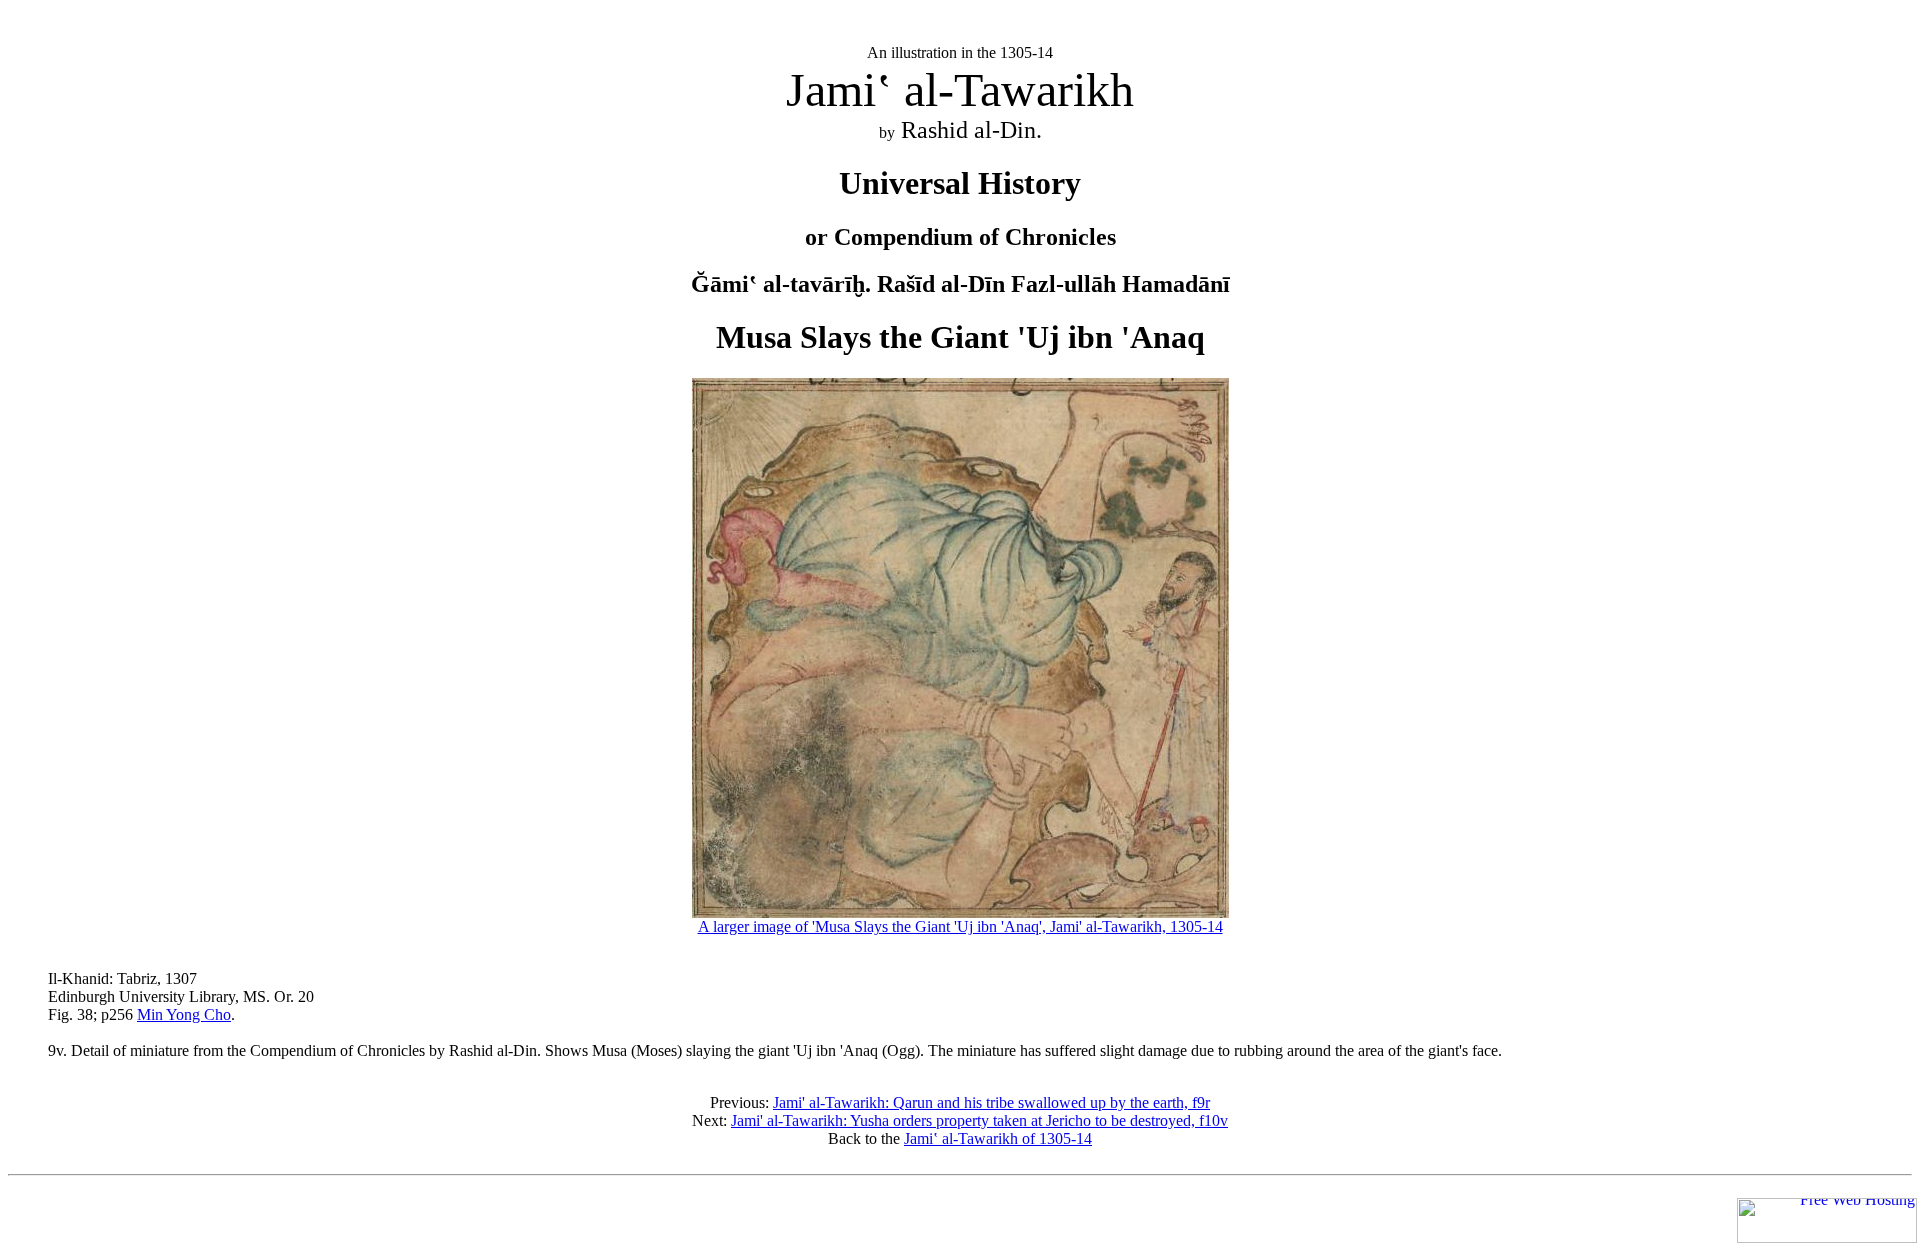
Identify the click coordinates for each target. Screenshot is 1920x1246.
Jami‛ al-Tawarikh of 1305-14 (998, 1138)
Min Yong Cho (184, 1014)
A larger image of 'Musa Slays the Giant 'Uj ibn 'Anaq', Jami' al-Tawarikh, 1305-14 (960, 926)
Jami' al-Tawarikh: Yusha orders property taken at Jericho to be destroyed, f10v (979, 1120)
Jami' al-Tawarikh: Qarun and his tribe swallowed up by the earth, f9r (991, 1102)
